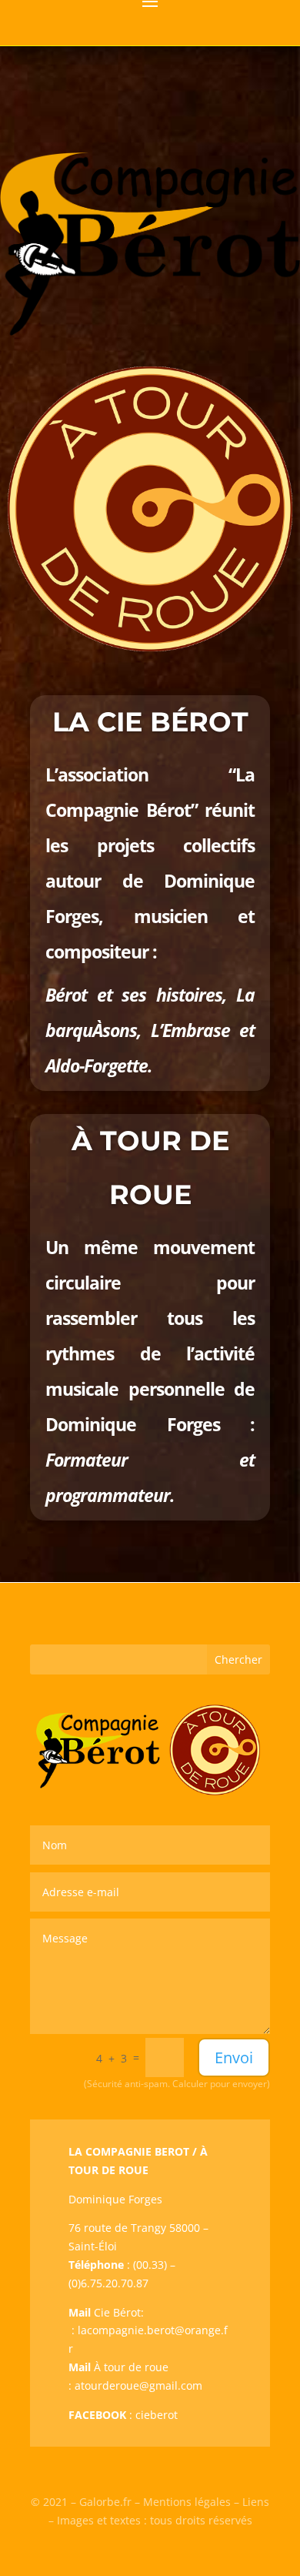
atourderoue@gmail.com (138, 2385)
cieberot (157, 2415)
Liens (256, 2502)
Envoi (234, 2057)
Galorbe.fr (105, 2502)
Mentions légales (187, 2502)
